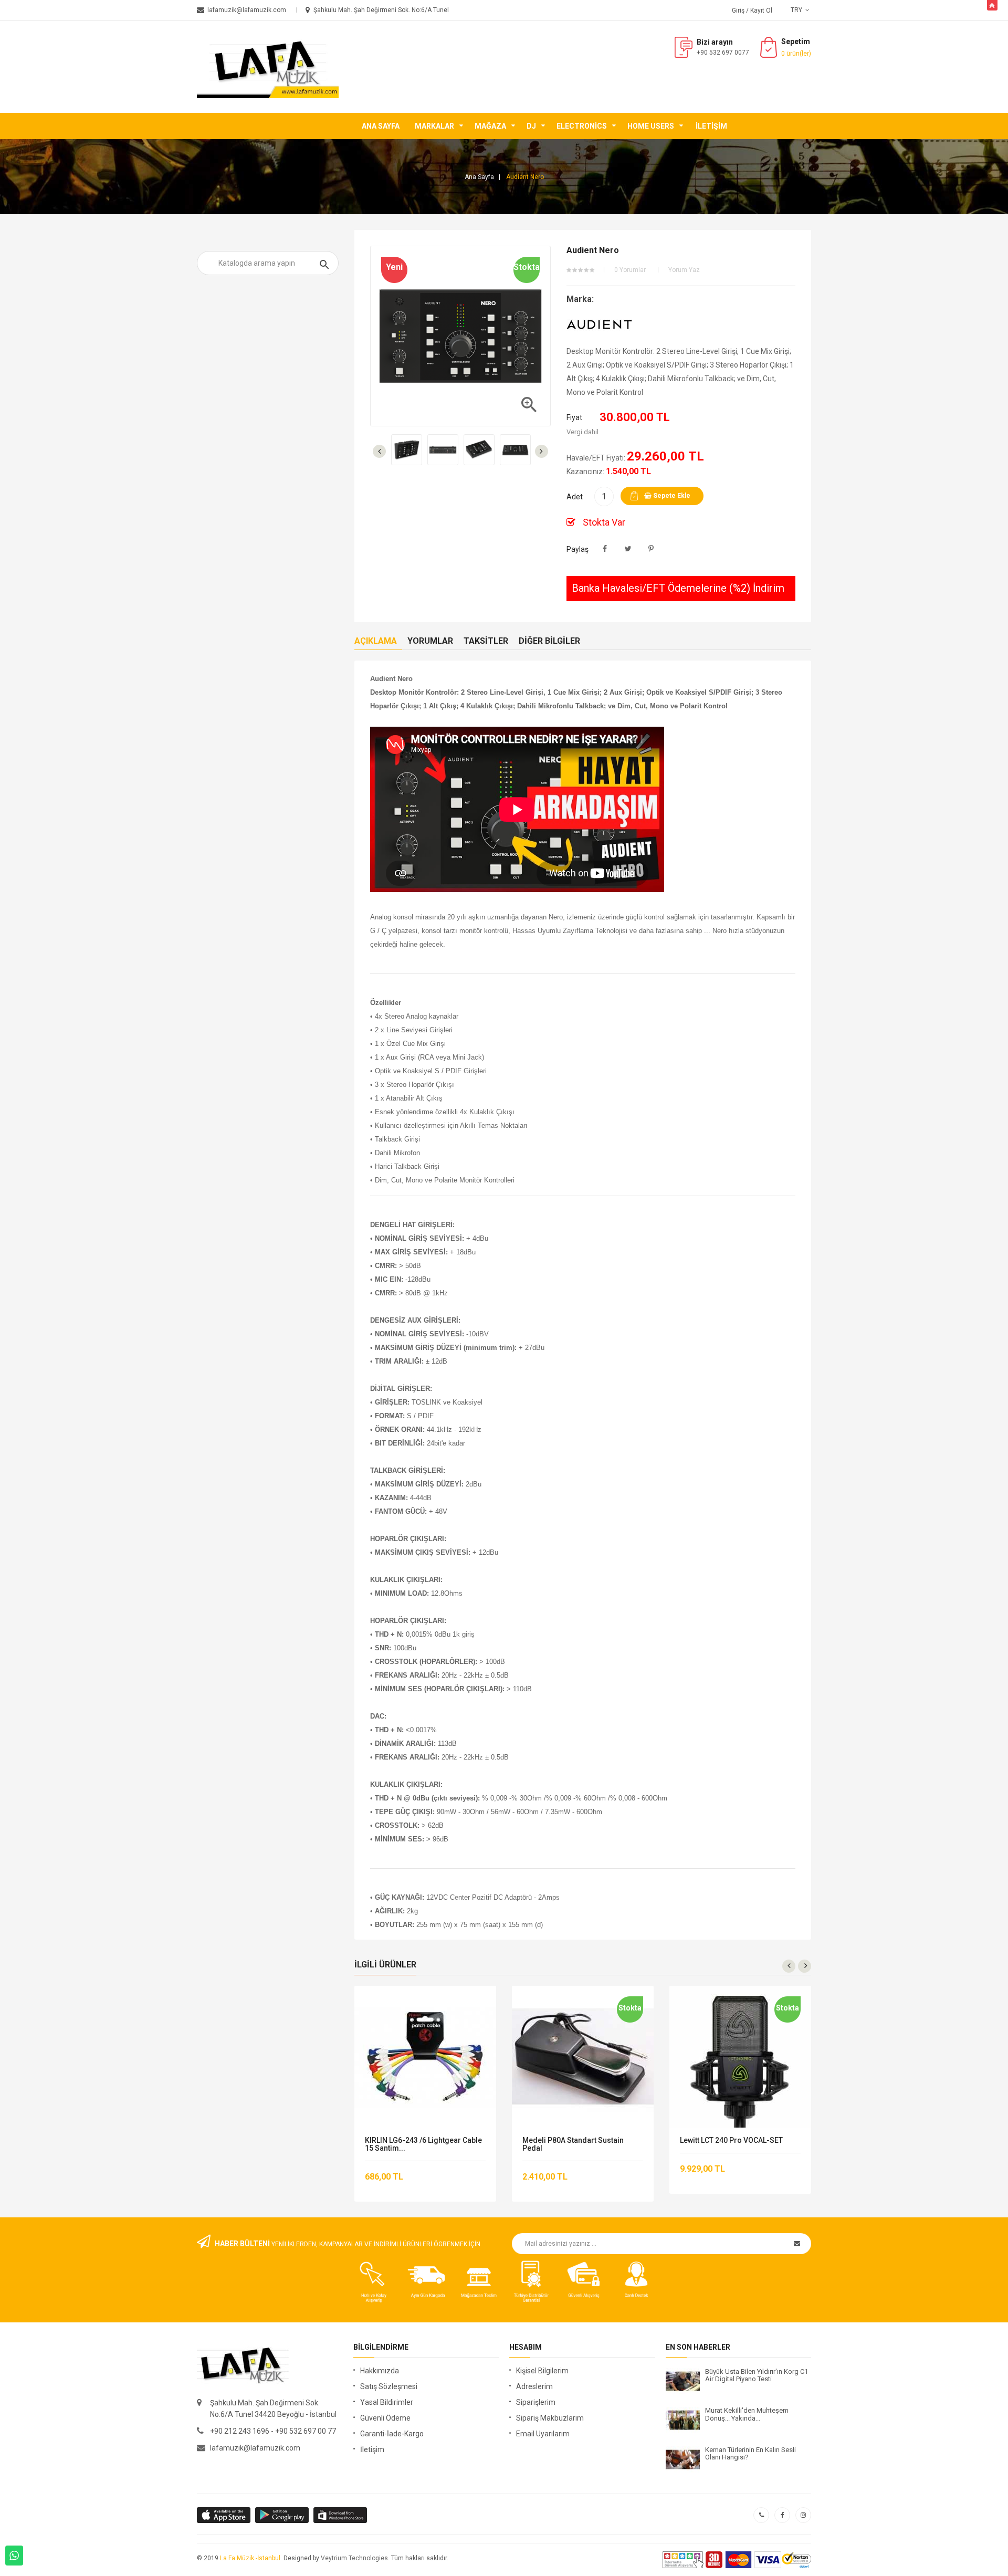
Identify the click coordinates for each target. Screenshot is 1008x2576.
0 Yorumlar (630, 270)
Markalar (434, 126)
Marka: (580, 299)
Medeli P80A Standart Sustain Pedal (573, 2144)
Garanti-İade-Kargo (392, 2434)
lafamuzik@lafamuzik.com (255, 2448)
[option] (407, 450)
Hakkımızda (380, 2371)
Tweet (628, 549)
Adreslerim (534, 2386)
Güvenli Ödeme (385, 2418)
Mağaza (490, 126)
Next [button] (542, 451)
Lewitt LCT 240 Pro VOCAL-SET (731, 2140)
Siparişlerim (536, 2402)
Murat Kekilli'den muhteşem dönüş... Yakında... (747, 2414)
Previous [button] (379, 451)
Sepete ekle (671, 496)
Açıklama (376, 641)
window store (341, 2515)
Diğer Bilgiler (549, 641)
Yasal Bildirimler (387, 2402)
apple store (283, 2515)
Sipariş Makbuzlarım (550, 2418)
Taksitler (486, 641)
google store (224, 2515)
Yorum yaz (684, 270)
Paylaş (605, 549)
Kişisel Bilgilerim (542, 2371)
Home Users (651, 126)
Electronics (582, 126)
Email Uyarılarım (543, 2434)
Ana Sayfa (381, 126)
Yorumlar (430, 641)
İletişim (711, 126)
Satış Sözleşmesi (389, 2386)
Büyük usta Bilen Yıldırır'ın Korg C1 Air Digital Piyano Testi (757, 2375)
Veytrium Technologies (354, 2558)
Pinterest (651, 549)
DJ (531, 126)
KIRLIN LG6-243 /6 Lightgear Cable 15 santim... (423, 2144)
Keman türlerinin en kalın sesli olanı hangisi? (750, 2454)
